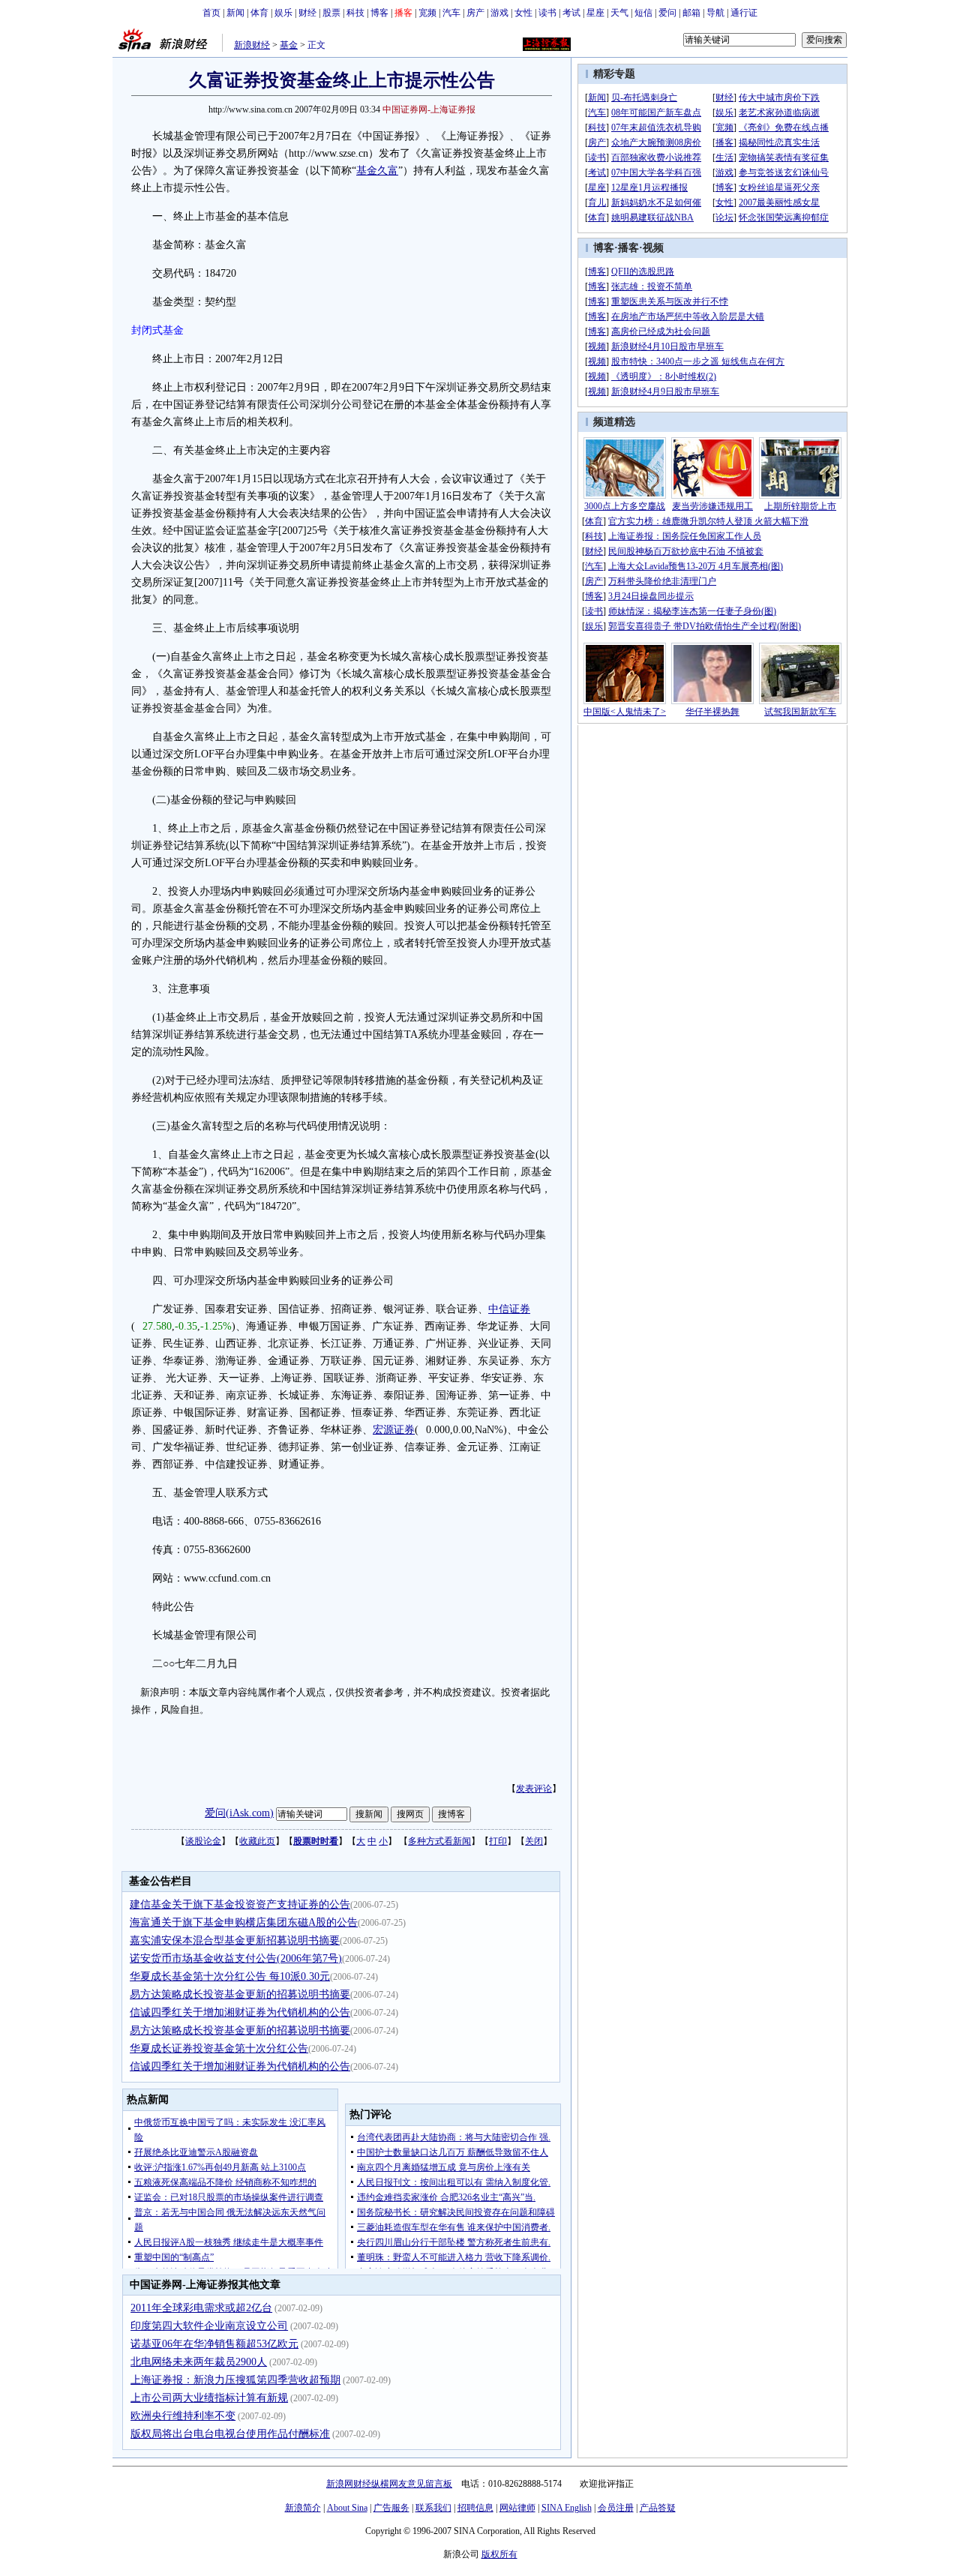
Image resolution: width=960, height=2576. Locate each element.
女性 (523, 13)
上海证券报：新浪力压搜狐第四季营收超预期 (235, 2380)
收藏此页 (257, 1841)
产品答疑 (658, 2508)
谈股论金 (203, 1841)
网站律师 (517, 2508)
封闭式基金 (157, 330)
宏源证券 (394, 1430)
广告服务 (391, 2508)
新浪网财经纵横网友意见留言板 (389, 2484)
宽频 (427, 13)
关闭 (534, 1841)
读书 (547, 13)
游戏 (499, 13)
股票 (331, 13)
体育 (259, 13)
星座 (595, 13)
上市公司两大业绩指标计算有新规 (209, 2398)
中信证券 (509, 1309)
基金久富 (377, 171)
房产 (475, 13)
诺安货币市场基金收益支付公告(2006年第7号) (236, 1958)
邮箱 (691, 13)
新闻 (235, 13)
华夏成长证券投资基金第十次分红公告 (219, 2048)
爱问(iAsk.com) (239, 1813)
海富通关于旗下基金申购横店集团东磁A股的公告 (244, 1922)
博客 (379, 13)
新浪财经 (252, 45)
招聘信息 (475, 2508)
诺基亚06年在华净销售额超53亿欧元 (214, 2344)
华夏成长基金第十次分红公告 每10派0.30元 (230, 1976)
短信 (643, 13)
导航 (715, 13)
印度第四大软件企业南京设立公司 (209, 2326)
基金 (289, 45)
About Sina (347, 2508)
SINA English (567, 2508)
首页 (211, 13)
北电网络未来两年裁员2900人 (199, 2362)
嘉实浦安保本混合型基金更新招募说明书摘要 (235, 1940)
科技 (355, 13)
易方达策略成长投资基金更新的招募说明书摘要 (240, 1994)
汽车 (451, 13)
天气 (619, 13)
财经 (307, 13)
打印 (498, 1841)
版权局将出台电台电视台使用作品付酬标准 (230, 2434)
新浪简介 (303, 2508)
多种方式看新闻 (439, 1841)
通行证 (744, 13)
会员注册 (616, 2508)
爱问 (667, 13)
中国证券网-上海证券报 (429, 109)
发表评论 (534, 1789)
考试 (571, 13)
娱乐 (283, 13)
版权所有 (499, 2554)
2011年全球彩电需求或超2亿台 (201, 2308)
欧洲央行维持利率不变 (183, 2416)
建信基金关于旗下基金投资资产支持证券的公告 (240, 1904)
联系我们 (433, 2508)
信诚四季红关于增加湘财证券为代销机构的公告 (240, 2012)
